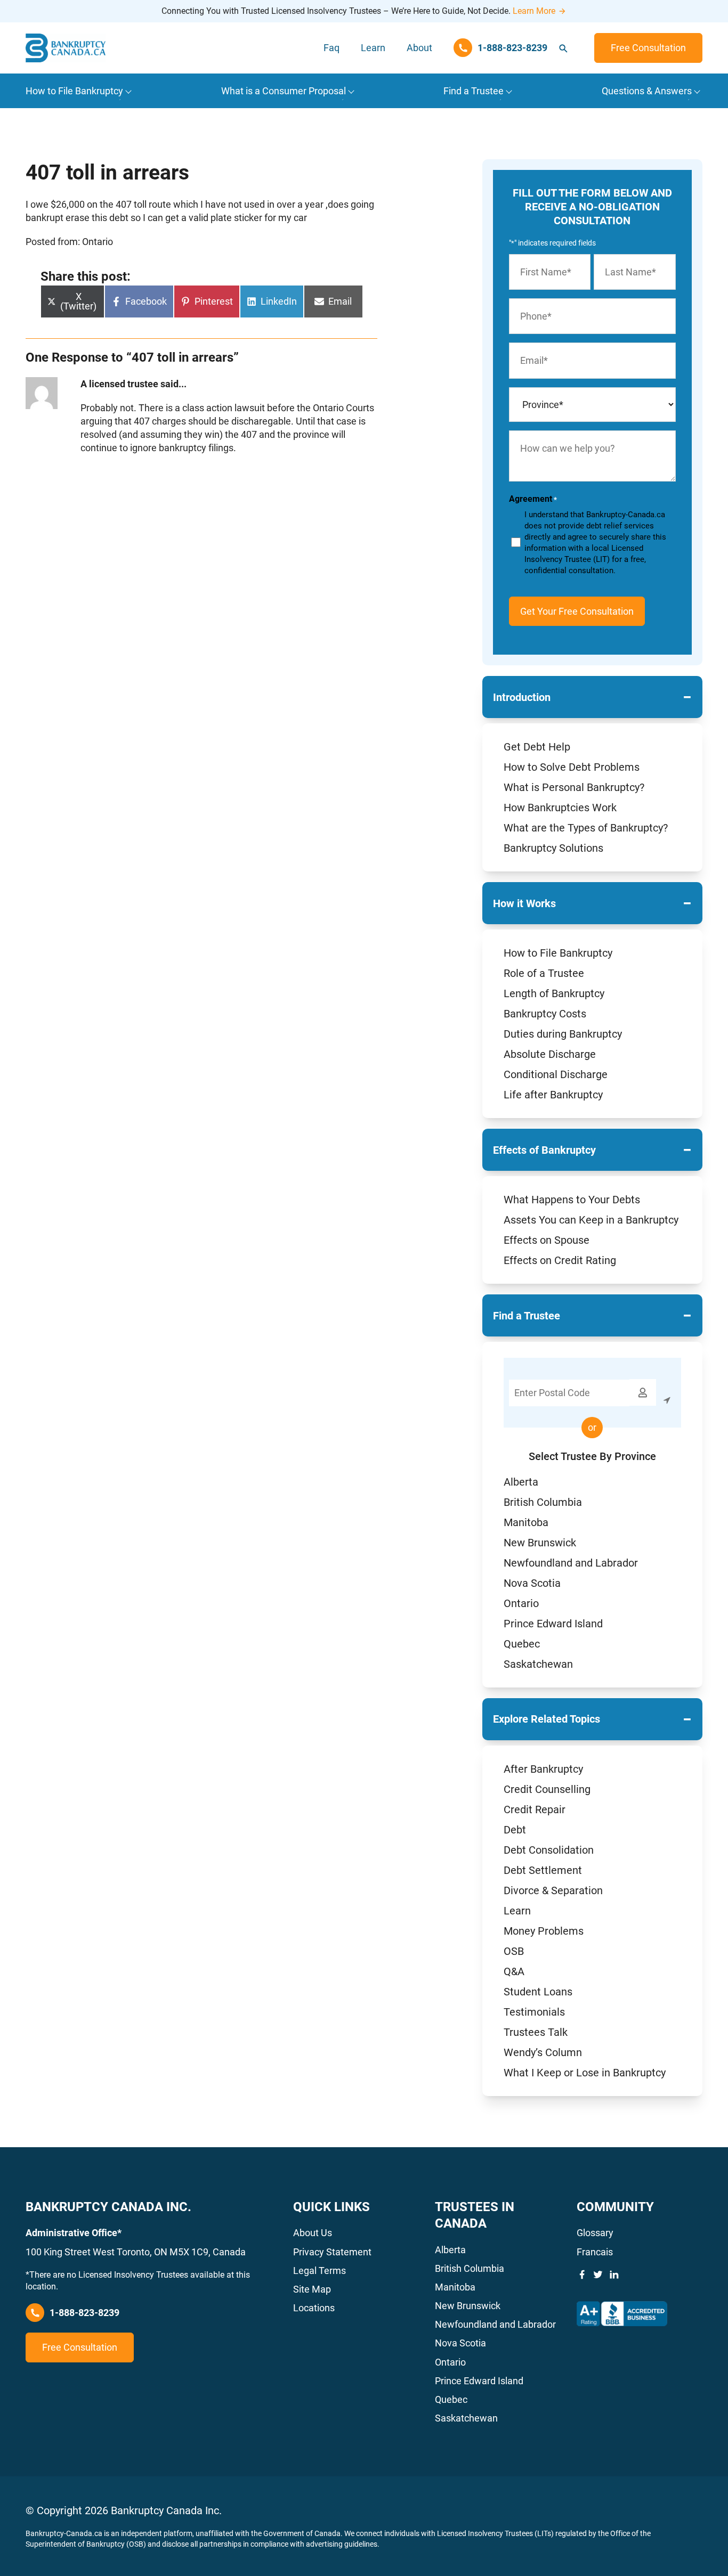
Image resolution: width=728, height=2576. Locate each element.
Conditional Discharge (556, 1074)
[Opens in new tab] (622, 2314)
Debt (515, 1830)
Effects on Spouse (547, 1240)
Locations (314, 2308)
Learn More (534, 11)
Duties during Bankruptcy (563, 1034)
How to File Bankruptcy (558, 953)
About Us (313, 2233)
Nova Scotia (532, 1583)
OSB (514, 1951)
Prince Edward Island (553, 1624)
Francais (595, 2252)
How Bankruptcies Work (560, 808)
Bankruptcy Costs (545, 1014)
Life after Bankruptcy (553, 1095)
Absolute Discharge (550, 1054)
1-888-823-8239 (84, 2313)
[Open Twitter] (598, 2275)
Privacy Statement (332, 2252)
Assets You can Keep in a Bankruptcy (591, 1220)
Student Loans (538, 1992)
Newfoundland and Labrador (571, 1563)
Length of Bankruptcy (554, 993)
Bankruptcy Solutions (553, 848)
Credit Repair (535, 1809)
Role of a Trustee (544, 973)
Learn (373, 48)
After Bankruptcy (543, 1769)
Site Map (312, 2289)
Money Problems (544, 1931)
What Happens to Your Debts (572, 1200)
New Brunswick (540, 1543)
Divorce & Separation (553, 1890)
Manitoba (526, 1522)
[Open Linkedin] (614, 2275)
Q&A (514, 1971)
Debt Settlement (543, 1870)
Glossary (595, 2233)
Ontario (521, 1603)
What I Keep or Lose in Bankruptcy (585, 2073)
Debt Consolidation (549, 1850)
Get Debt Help (537, 747)
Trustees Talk (536, 2032)
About (419, 48)
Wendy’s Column (543, 2052)
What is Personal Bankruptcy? (574, 787)
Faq (331, 48)
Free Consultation (648, 48)
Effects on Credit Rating (560, 1260)
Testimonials (534, 2012)
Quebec (522, 1644)
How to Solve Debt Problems (572, 767)
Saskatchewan (538, 1664)
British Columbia (543, 1502)
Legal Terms (319, 2271)
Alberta (521, 1482)
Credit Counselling (547, 1789)
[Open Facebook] (582, 2275)
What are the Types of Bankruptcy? (586, 828)
